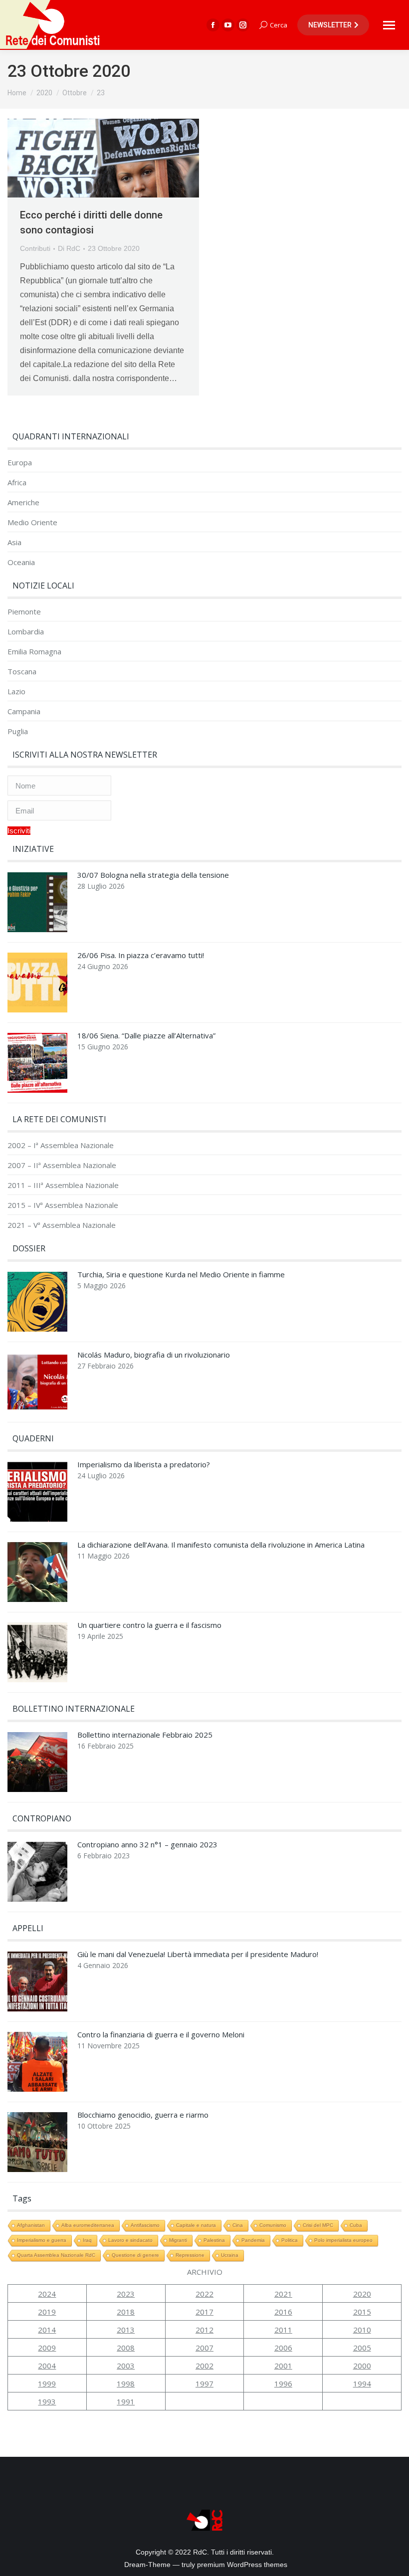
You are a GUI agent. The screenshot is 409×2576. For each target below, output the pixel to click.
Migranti (178, 2240)
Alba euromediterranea (88, 2225)
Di (69, 248)
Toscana (22, 672)
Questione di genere (135, 2255)
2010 (362, 2330)
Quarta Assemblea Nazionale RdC (56, 2255)
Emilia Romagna (34, 652)
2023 (126, 2294)
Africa (17, 483)
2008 (126, 2348)
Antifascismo (145, 2225)
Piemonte (24, 612)
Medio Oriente (32, 522)
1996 (283, 2383)
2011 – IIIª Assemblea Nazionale (63, 1185)
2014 (47, 2330)
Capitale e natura (196, 2225)
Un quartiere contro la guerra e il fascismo (149, 1625)
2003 (126, 2366)
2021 (283, 2294)
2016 (283, 2312)
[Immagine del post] (37, 905)
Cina (238, 2225)
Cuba (356, 2225)
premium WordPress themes (242, 2565)
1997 (204, 2383)
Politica (290, 2240)
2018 (126, 2312)
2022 (204, 2294)
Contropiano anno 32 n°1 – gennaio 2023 (147, 1845)
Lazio (16, 692)
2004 (47, 2366)
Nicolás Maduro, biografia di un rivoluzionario (154, 1355)
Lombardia (26, 632)
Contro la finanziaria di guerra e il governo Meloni (161, 2035)
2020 (362, 2294)
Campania (24, 711)
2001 (283, 2366)
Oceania (21, 562)
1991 (126, 2401)
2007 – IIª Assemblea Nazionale (62, 1165)
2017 (204, 2312)
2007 (204, 2348)
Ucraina (230, 2255)
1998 (126, 2383)
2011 (283, 2330)
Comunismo (273, 2225)
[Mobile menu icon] (389, 25)
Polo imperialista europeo (343, 2240)
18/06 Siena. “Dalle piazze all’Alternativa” (146, 1036)
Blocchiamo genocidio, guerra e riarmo (143, 2115)
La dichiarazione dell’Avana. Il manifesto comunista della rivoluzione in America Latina (221, 1545)
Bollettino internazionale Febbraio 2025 (145, 1735)
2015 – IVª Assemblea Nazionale (63, 1205)
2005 (362, 2348)
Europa (20, 463)
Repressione (190, 2255)
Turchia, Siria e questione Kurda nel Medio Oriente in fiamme (181, 1275)
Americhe (23, 502)
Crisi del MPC (318, 2225)
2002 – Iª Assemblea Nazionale (61, 1145)
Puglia (18, 731)
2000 (362, 2366)
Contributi (35, 248)
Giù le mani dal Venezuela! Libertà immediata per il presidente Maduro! (198, 1954)
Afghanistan (31, 2225)
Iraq (87, 2240)
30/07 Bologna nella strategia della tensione (153, 875)
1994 (362, 2383)
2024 (47, 2294)
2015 (362, 2312)
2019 (47, 2312)
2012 (204, 2330)
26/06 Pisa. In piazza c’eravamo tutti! (141, 955)
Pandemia (253, 2240)
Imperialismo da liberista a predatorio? (144, 1465)
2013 (126, 2330)
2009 (47, 2348)
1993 (47, 2401)
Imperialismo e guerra (42, 2240)
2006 (283, 2348)
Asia (14, 542)
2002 (204, 2366)
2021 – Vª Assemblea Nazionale (62, 1225)
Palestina (214, 2240)
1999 (47, 2383)
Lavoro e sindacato (130, 2240)
